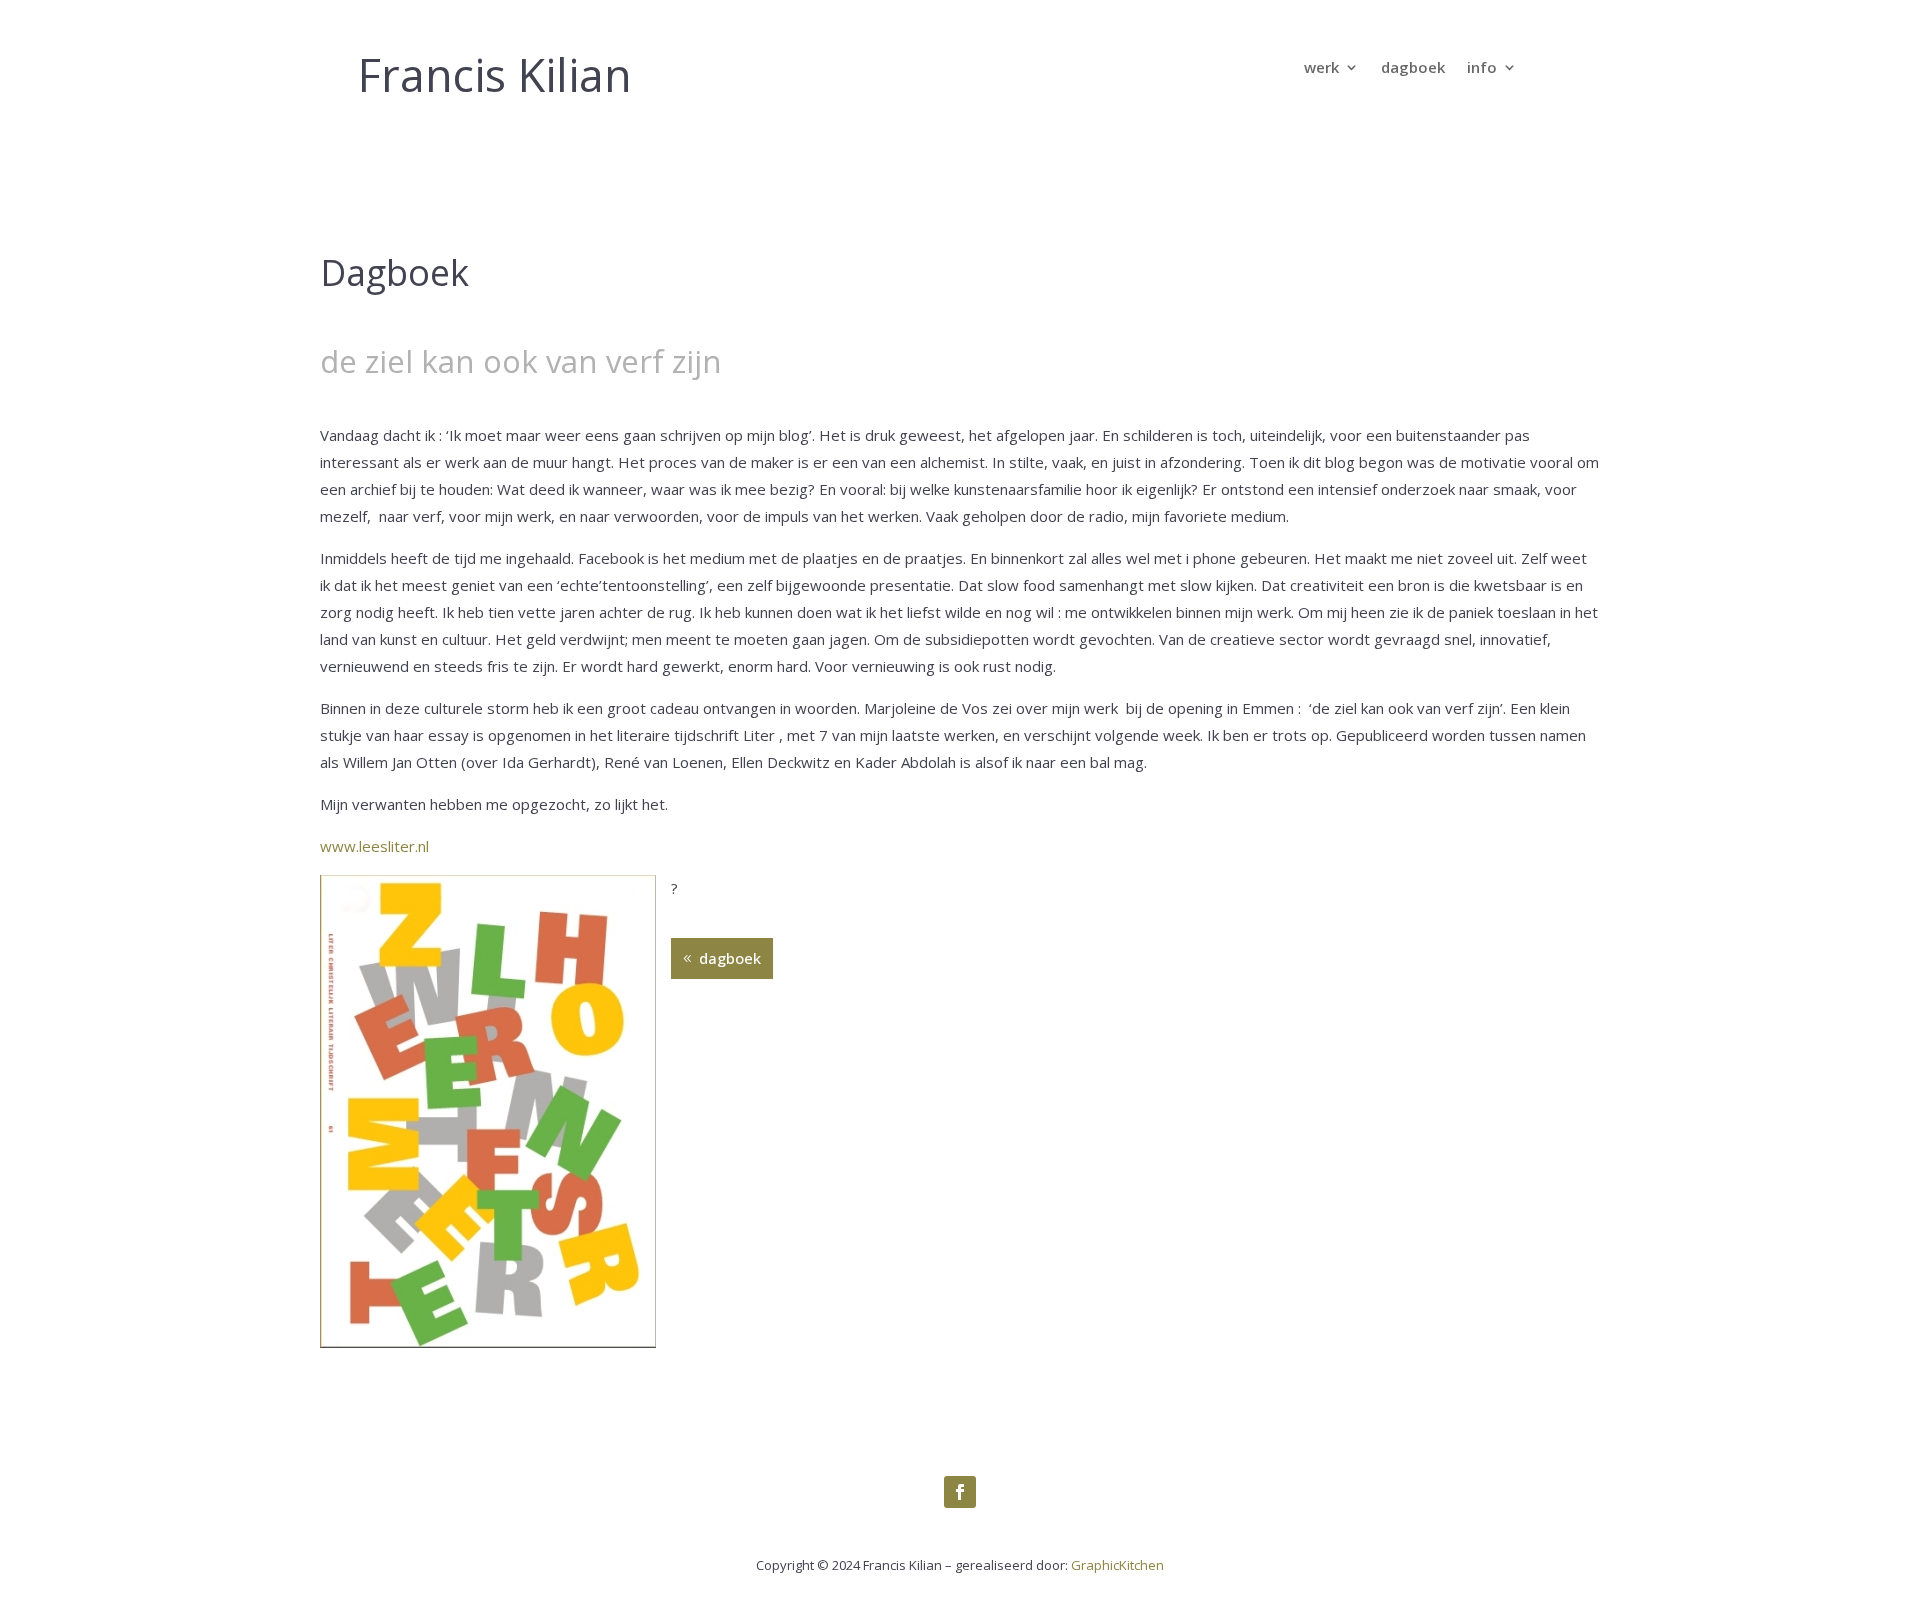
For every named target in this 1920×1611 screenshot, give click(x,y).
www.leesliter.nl (374, 846)
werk (1321, 68)
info (1482, 68)
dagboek (1413, 68)
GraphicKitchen (1117, 1565)
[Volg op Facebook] (960, 1492)
